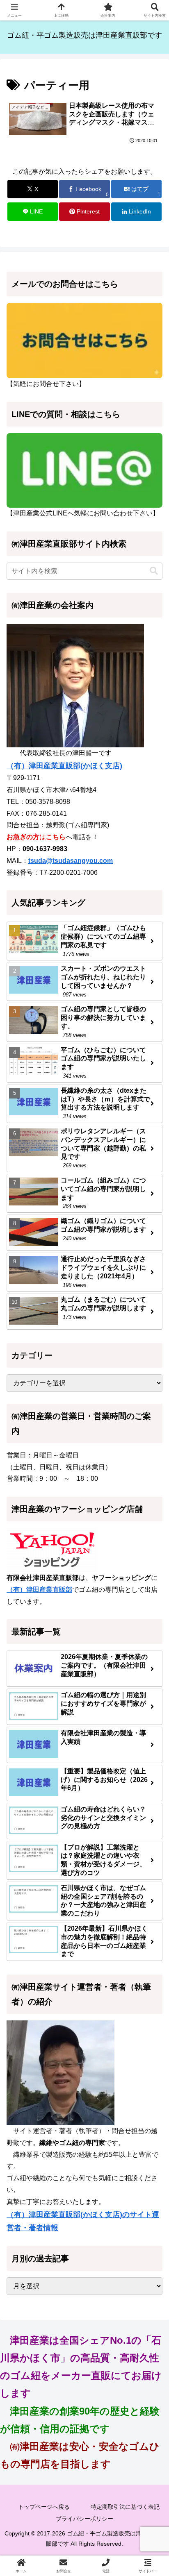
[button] (154, 571)
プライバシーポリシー (84, 2519)
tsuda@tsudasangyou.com (71, 861)
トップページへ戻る (44, 2507)
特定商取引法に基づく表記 (125, 2507)
